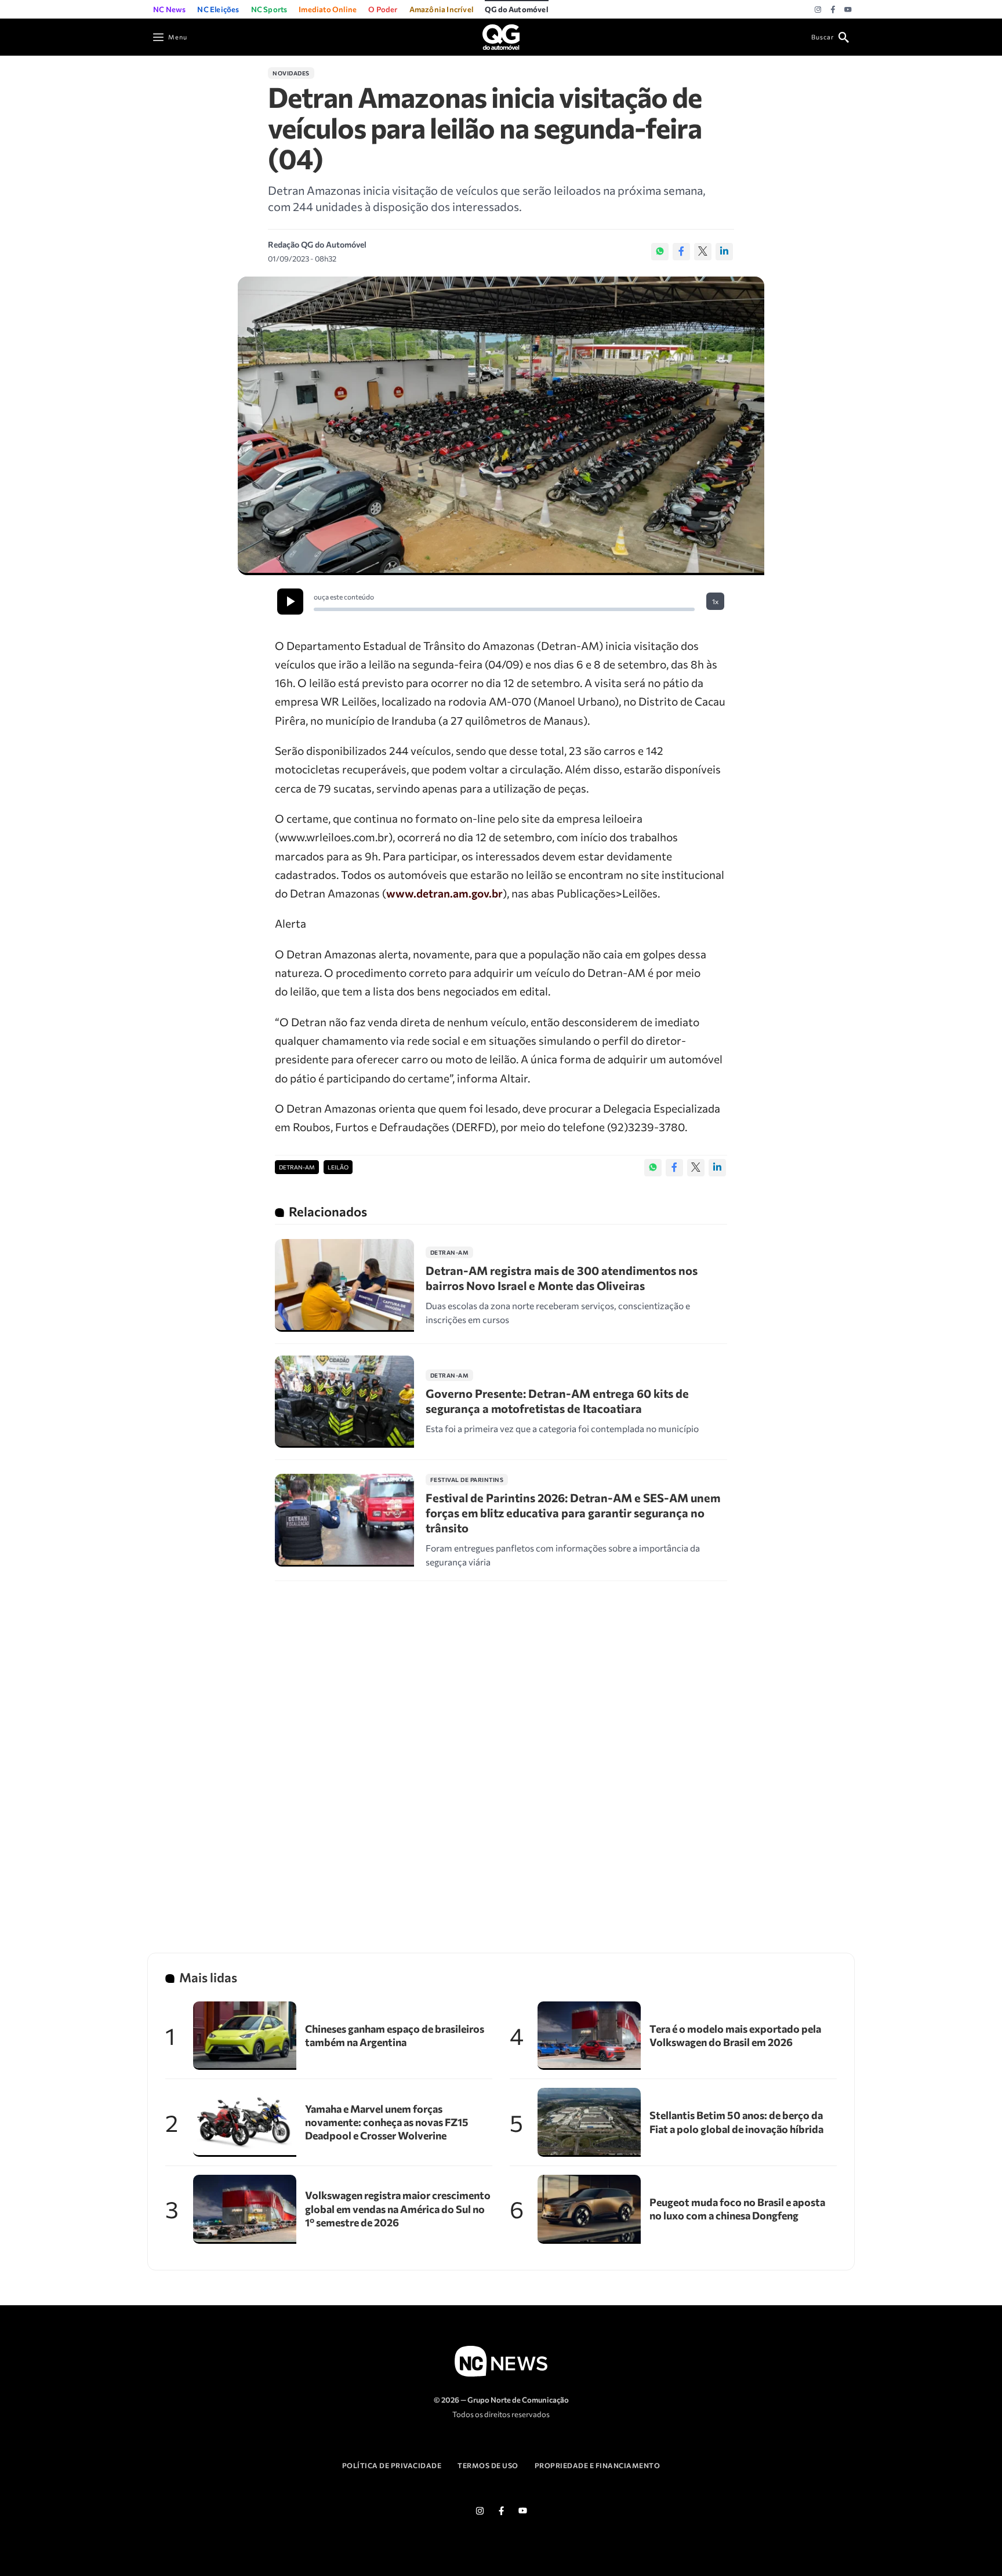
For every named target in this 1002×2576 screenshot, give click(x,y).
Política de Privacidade (392, 2465)
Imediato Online (328, 9)
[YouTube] (848, 10)
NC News (169, 9)
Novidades (291, 73)
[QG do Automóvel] (501, 36)
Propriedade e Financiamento (598, 2465)
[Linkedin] (724, 252)
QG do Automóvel (517, 9)
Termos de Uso (488, 2465)
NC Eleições (218, 9)
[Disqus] (501, 1752)
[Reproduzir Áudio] (290, 602)
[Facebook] (833, 10)
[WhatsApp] (660, 252)
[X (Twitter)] (703, 252)
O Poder (383, 9)
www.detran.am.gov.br (444, 893)
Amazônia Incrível (441, 9)
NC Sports (269, 9)
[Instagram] (818, 10)
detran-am (297, 1167)
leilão (338, 1167)
